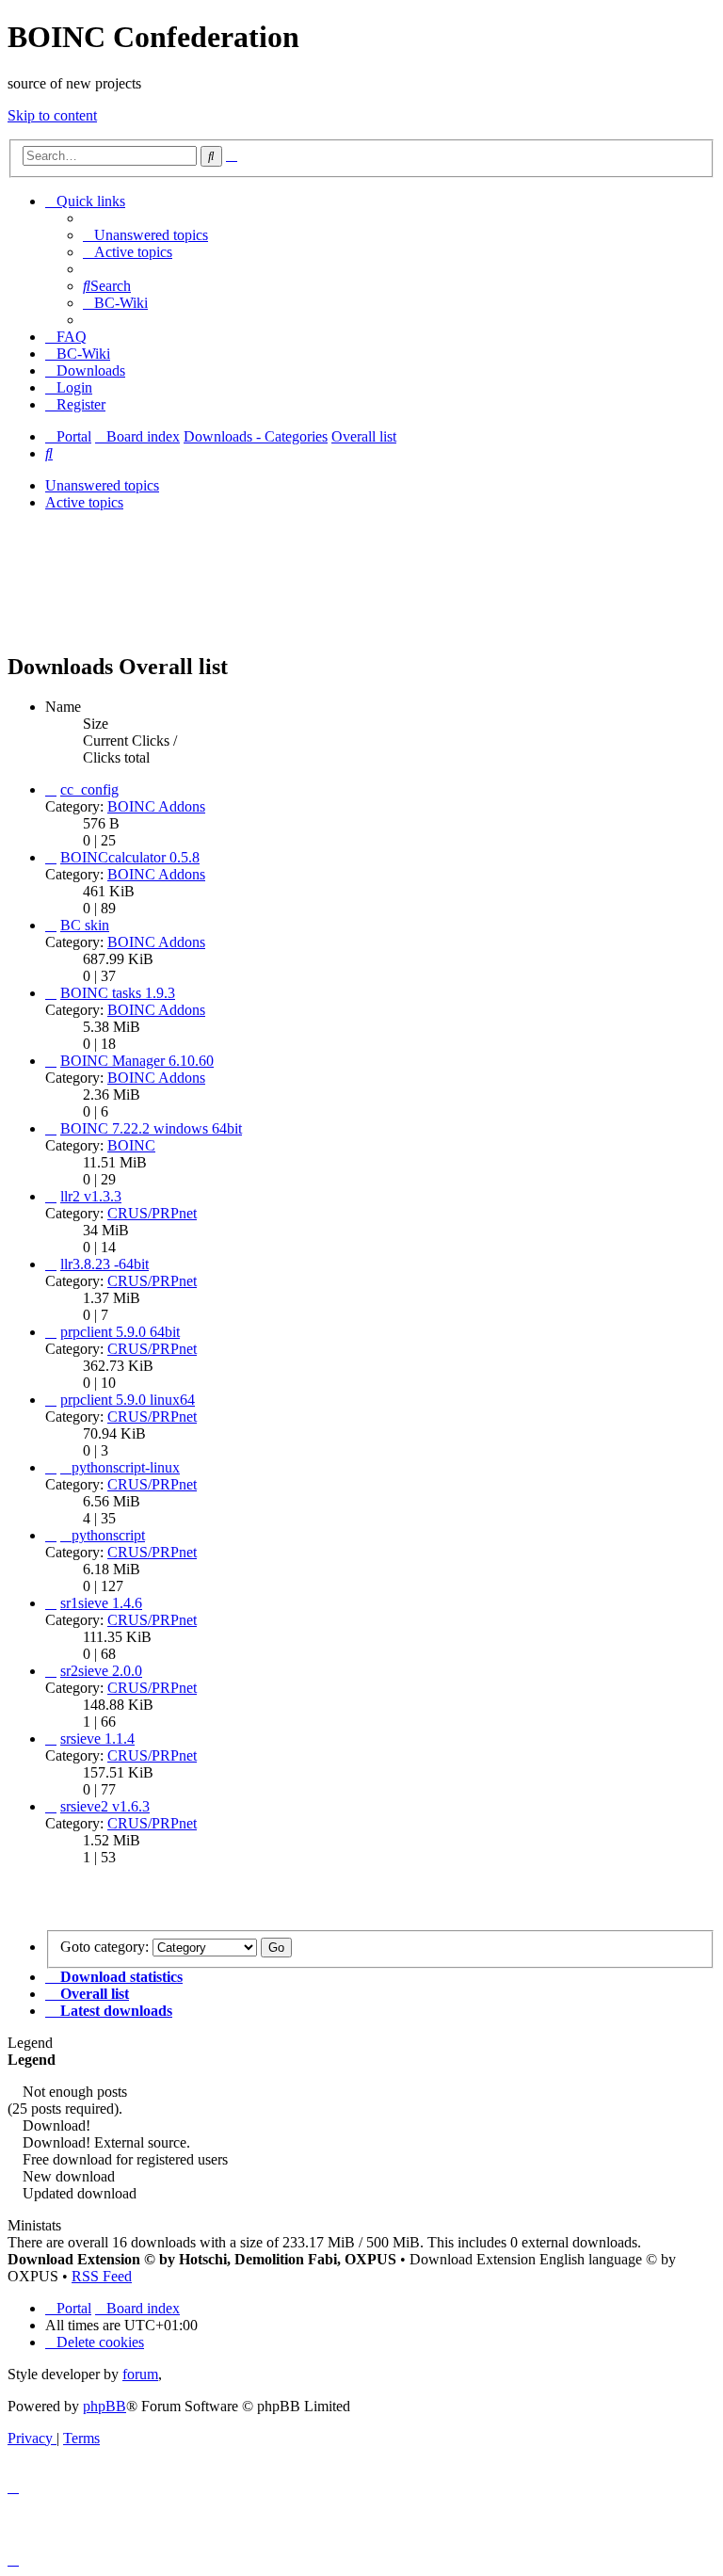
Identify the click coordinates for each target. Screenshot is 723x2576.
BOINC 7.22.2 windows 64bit (151, 1128)
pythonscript (108, 1535)
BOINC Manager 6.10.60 (137, 1061)
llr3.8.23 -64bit (104, 1264)
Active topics (84, 502)
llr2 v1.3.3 (91, 1196)
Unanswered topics (102, 485)
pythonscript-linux (126, 1467)
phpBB (104, 2406)
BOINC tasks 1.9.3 (118, 993)
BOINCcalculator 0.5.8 (130, 857)
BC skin (85, 925)
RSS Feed (102, 2276)
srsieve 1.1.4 (97, 1739)
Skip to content (52, 115)
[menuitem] (145, 235)
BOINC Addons (156, 806)
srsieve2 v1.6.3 (105, 1806)
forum (140, 2374)
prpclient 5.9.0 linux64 (128, 1400)
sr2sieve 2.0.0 (101, 1671)
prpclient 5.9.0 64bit (120, 1332)
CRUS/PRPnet (152, 1213)
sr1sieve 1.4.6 (101, 1603)
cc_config (89, 789)
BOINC (131, 1145)
